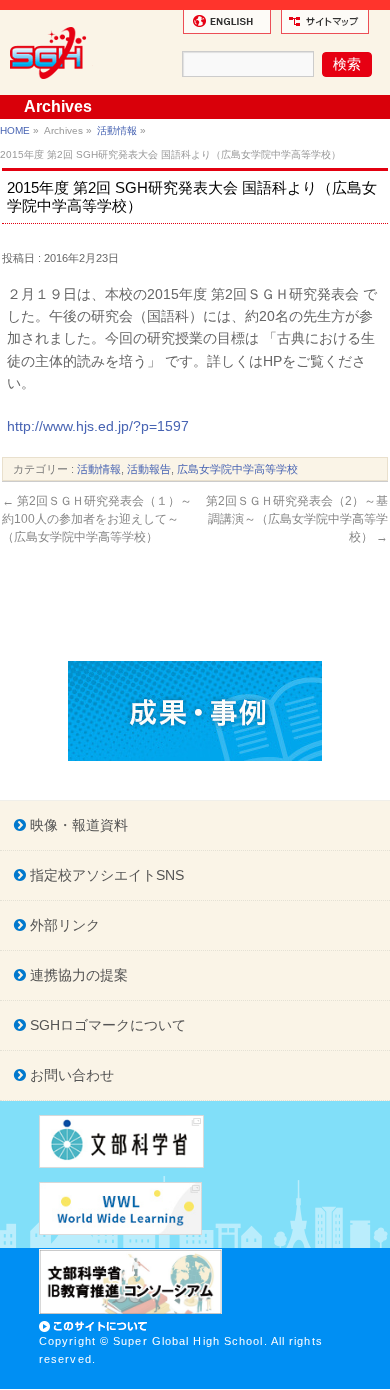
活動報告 (149, 469)
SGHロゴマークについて (106, 1025)
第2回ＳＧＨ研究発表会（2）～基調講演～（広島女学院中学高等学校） (297, 519)
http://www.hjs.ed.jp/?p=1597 (98, 426)
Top (372, 1372)
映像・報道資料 (77, 825)
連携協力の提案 (77, 975)
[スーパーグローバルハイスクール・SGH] (51, 86)
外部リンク (63, 925)
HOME (15, 130)
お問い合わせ (70, 1075)
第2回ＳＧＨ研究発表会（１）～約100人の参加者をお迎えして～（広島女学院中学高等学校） (97, 519)
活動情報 (117, 130)
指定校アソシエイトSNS (105, 875)
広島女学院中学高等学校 (237, 469)
